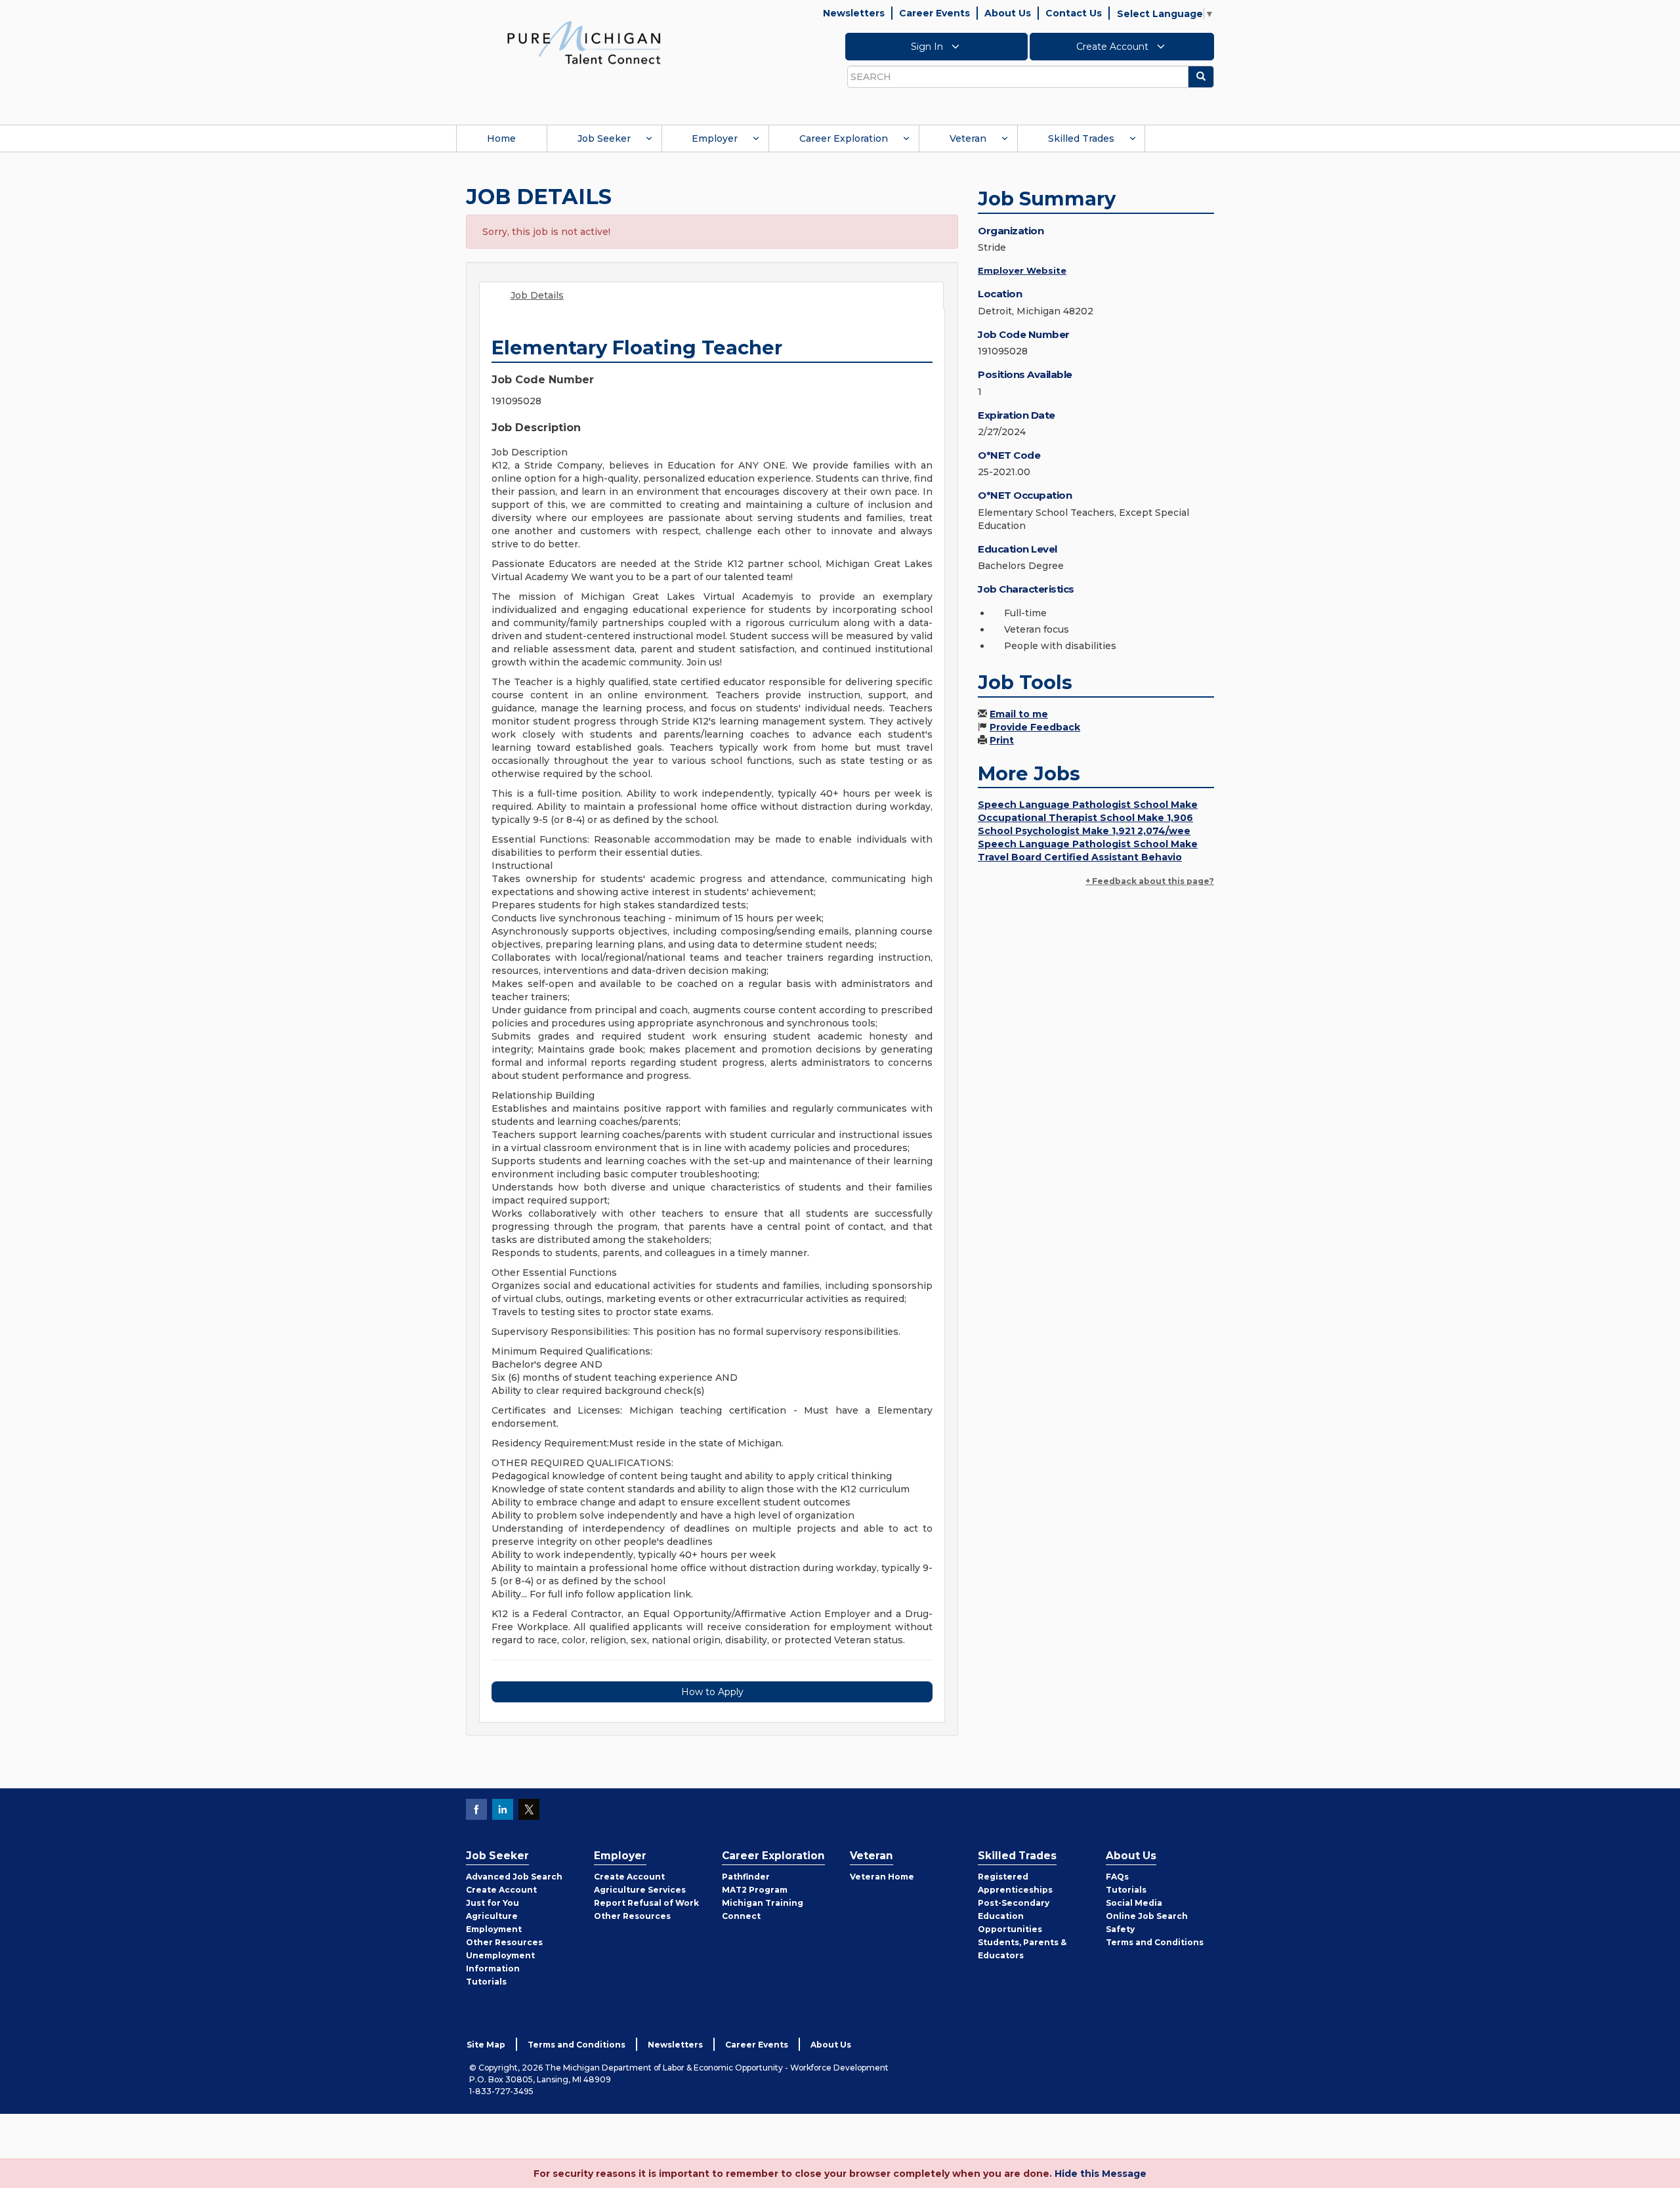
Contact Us (1074, 13)
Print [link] (1002, 740)
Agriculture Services (640, 1890)
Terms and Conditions (1155, 1942)
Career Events (934, 13)
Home (501, 138)
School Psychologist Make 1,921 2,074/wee (1084, 831)
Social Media (1134, 1903)
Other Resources (504, 1942)
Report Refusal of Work (646, 1903)
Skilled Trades (1081, 138)
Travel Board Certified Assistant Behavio (1080, 857)
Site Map (486, 2045)
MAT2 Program (755, 1890)
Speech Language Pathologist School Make (1088, 805)
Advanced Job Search (514, 1877)
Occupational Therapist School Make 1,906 (1085, 818)
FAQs (1117, 1877)
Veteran (968, 138)
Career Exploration (844, 138)
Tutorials (486, 1982)
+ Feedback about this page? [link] (1150, 881)
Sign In (928, 47)
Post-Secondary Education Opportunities (1014, 1916)
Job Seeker (604, 138)
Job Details (537, 295)
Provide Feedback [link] (1035, 727)
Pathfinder (746, 1877)
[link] (584, 42)
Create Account (1114, 47)
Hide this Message (1101, 2174)
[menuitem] (501, 138)
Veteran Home (882, 1877)
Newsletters (854, 13)
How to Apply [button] (712, 1692)
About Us (1008, 13)
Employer (715, 138)
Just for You (493, 1903)
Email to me (1019, 714)
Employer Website (1022, 270)
